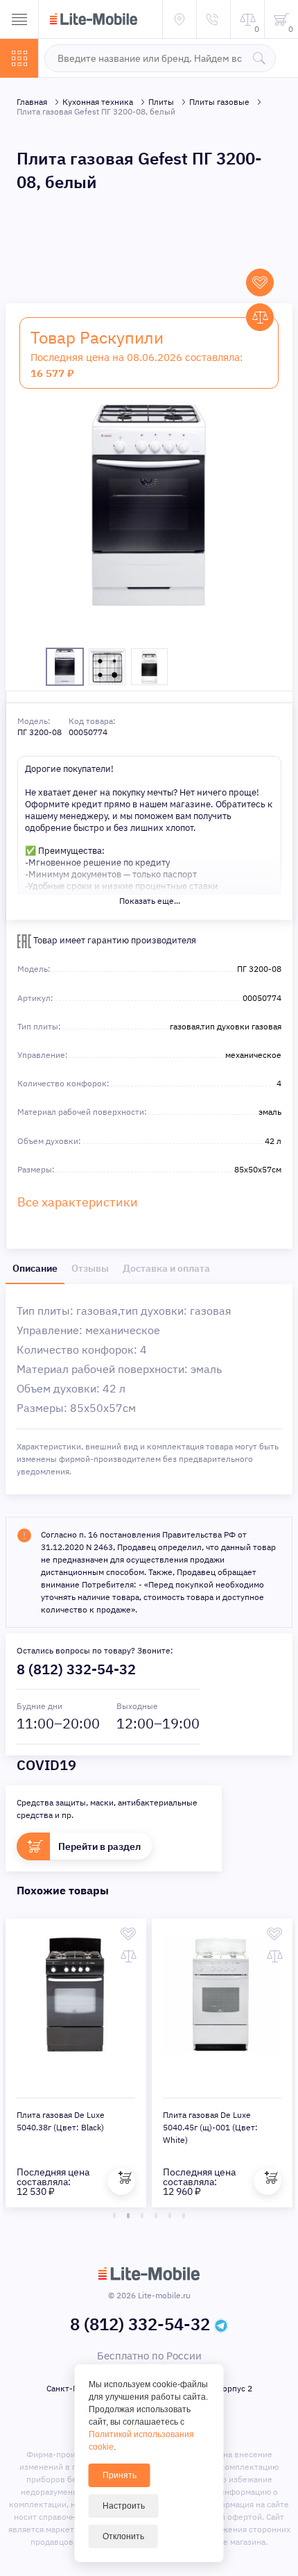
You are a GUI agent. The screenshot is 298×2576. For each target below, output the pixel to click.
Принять (120, 2475)
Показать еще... (150, 901)
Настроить (124, 2506)
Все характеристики (78, 1202)
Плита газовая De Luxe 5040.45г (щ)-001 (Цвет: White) (210, 2127)
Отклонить (123, 2536)
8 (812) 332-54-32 (76, 1669)
